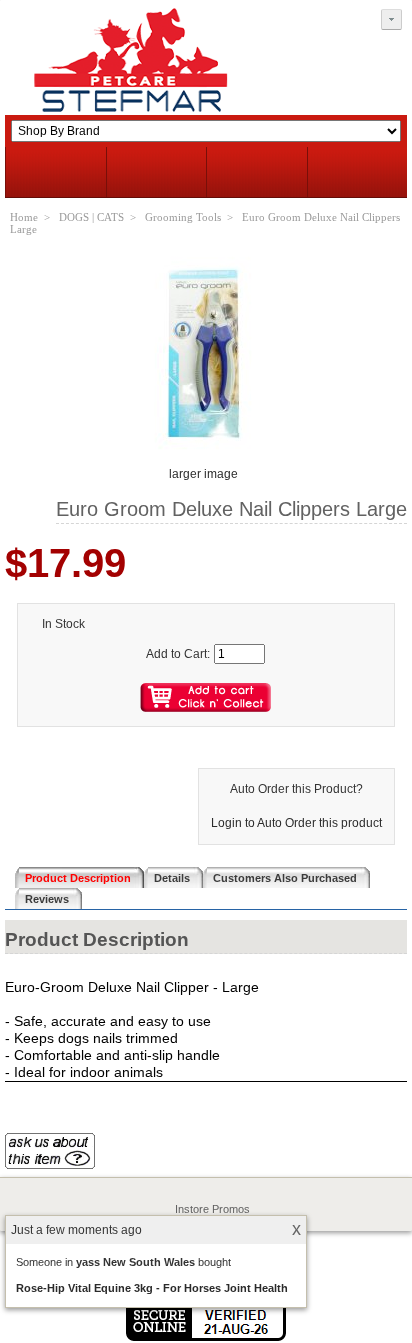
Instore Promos (212, 1209)
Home (24, 217)
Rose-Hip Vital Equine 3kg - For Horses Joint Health (152, 1288)
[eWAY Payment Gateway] (206, 1337)
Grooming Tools (183, 217)
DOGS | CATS (91, 217)
